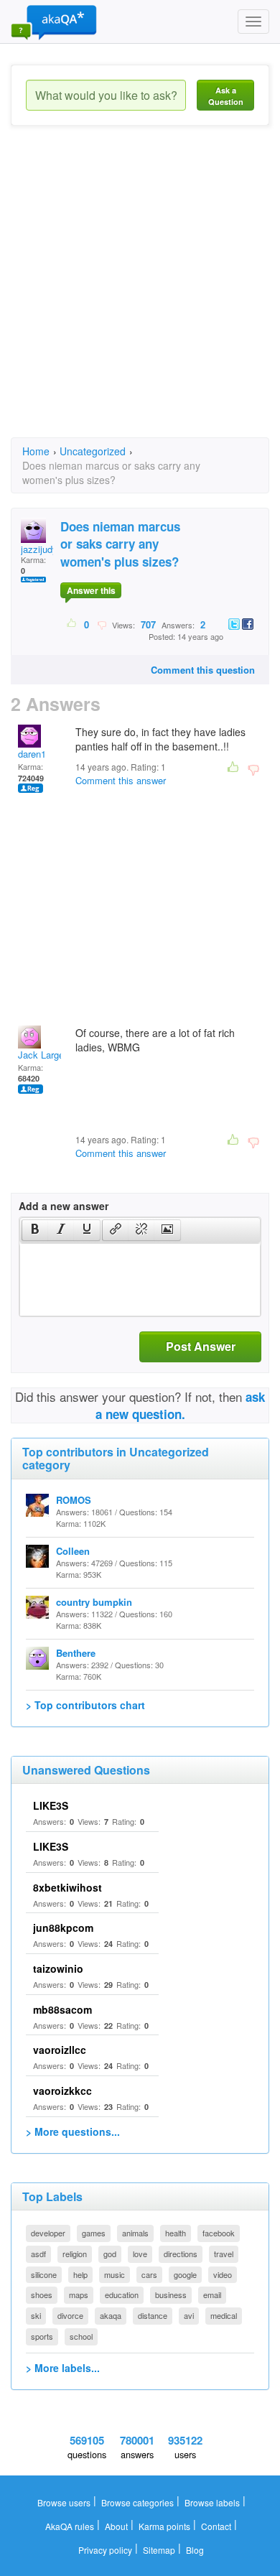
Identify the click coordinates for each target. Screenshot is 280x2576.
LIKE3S (51, 1805)
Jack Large (41, 1055)
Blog (195, 2550)
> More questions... (73, 2131)
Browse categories (137, 2502)
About (116, 2526)
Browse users (64, 2502)
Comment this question (203, 670)
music (115, 2274)
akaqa (111, 2315)
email (212, 2294)
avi (189, 2315)
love (140, 2254)
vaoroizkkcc (62, 2091)
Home (36, 451)
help (80, 2274)
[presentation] (35, 1230)
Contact (216, 2526)
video (223, 2274)
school (81, 2336)
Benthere (76, 1653)
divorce (70, 2315)
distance (153, 2315)
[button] (35, 1230)
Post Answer (201, 1346)
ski (36, 2315)
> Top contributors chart (85, 1705)
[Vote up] (72, 624)
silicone (44, 2274)
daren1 (32, 754)
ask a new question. (181, 1405)
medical (224, 2315)
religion (75, 2254)
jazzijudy (39, 549)
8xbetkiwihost (67, 1887)
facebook (219, 2233)
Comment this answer (121, 780)
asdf (38, 2254)
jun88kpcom (63, 1928)
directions (181, 2254)
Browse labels (212, 2502)
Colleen (73, 1551)
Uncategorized (93, 451)
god (110, 2254)
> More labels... (63, 2368)
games (94, 2233)
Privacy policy (105, 2550)
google (185, 2274)
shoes (42, 2294)
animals (135, 2233)
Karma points (164, 2526)
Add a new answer (64, 1206)
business (171, 2294)
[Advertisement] (140, 294)
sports (42, 2336)
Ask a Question (226, 96)
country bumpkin (94, 1602)
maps (79, 2294)
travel (224, 2254)
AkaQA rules (70, 2526)
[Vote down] (102, 624)
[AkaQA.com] (54, 22)
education (122, 2294)
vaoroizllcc (60, 2050)
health (176, 2233)
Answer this (91, 590)
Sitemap (159, 2550)
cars (149, 2274)
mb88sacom (62, 2009)
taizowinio (58, 1968)
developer (48, 2233)
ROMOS (74, 1500)
